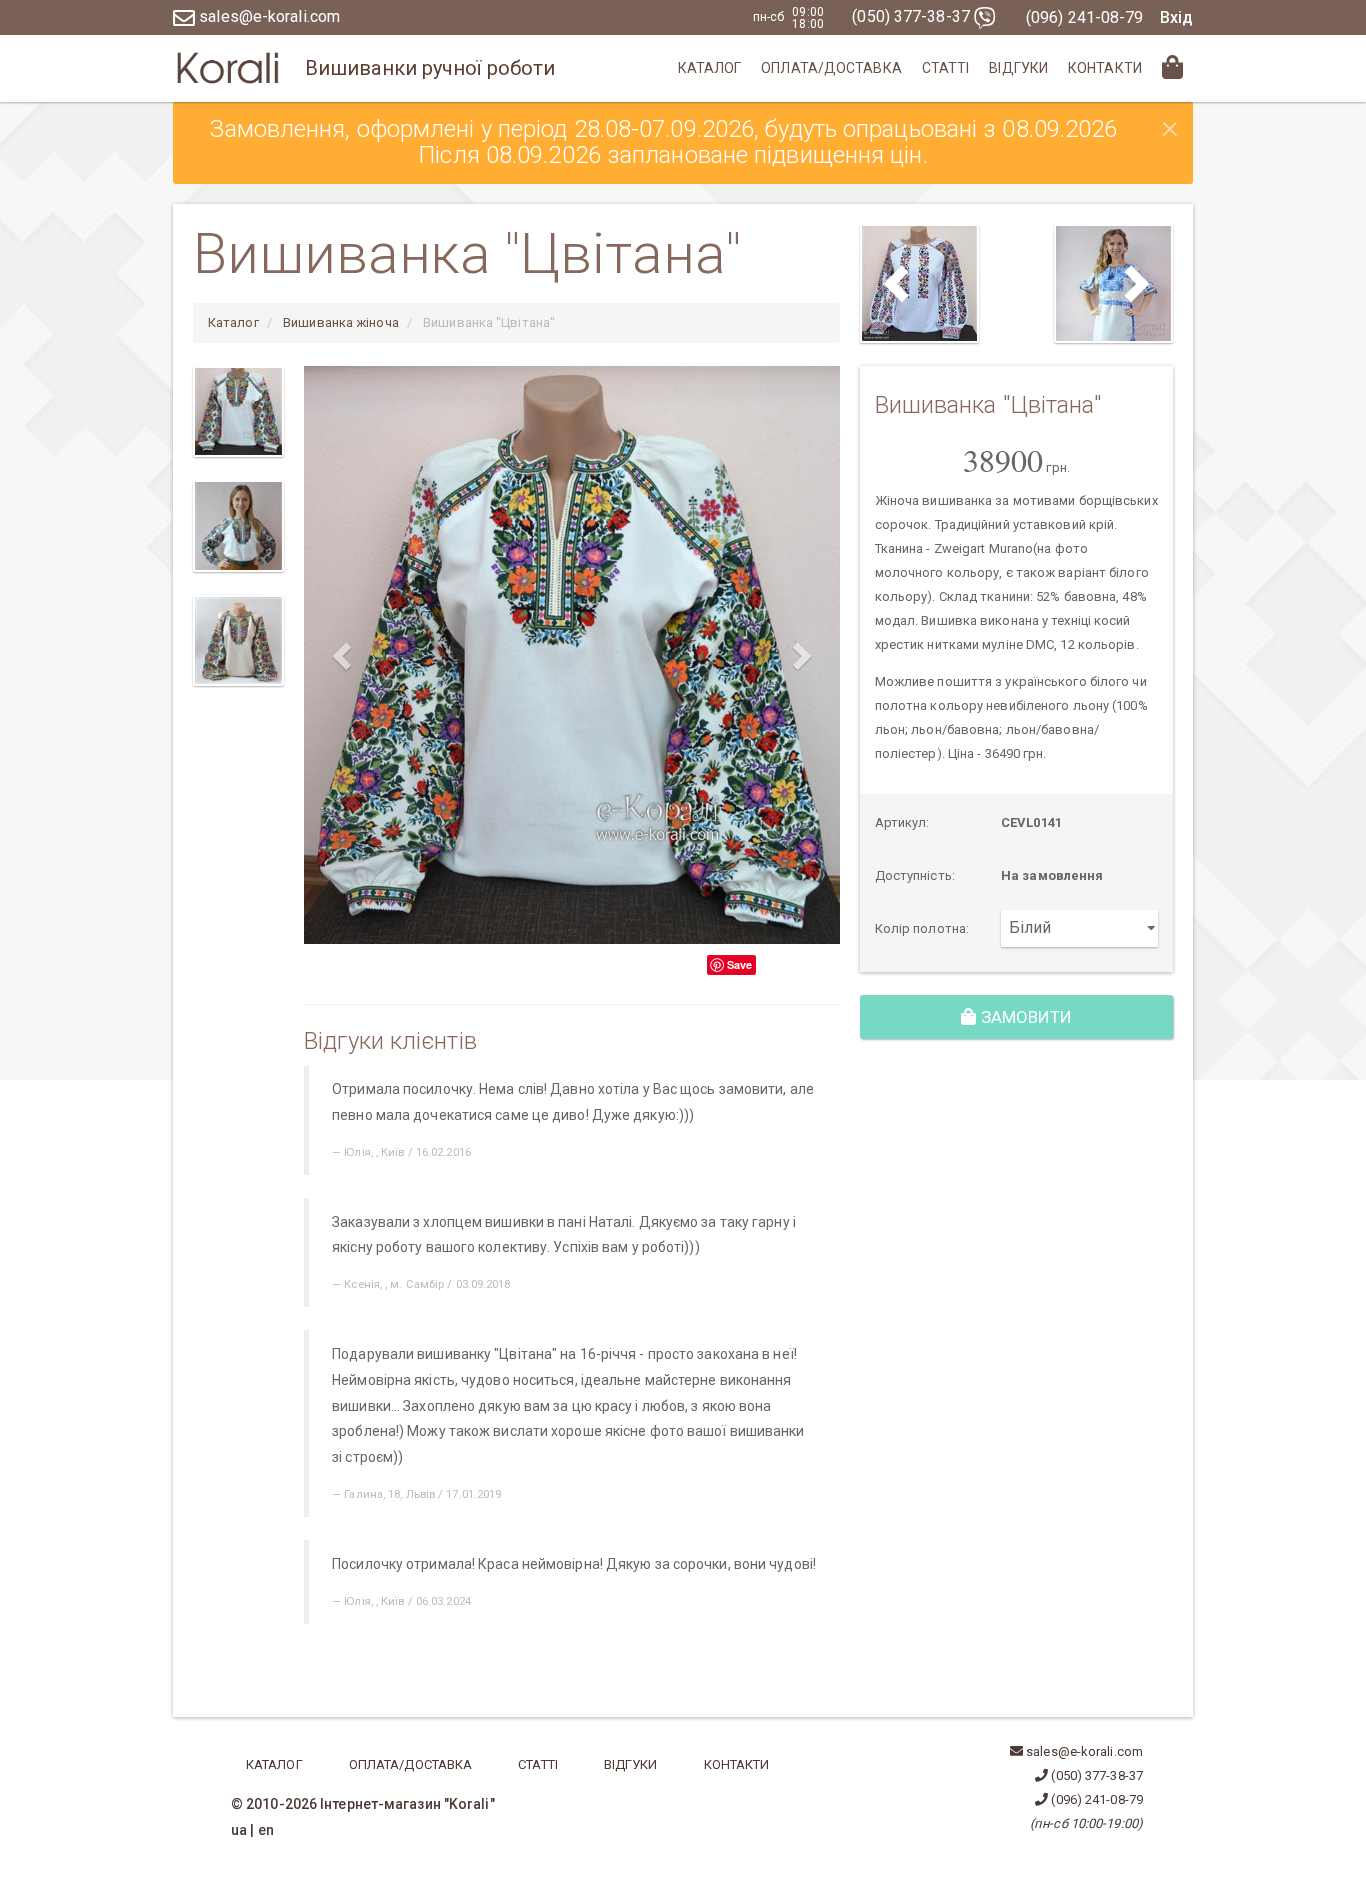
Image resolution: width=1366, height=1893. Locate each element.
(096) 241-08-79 (1085, 17)
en (266, 1830)
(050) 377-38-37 (913, 16)
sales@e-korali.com (267, 16)
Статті (946, 68)
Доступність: (915, 875)
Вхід (1176, 17)
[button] (344, 654)
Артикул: (902, 822)
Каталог (710, 68)
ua (239, 1830)
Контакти (1105, 68)
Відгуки (1018, 68)
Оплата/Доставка (831, 68)
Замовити (1024, 1017)
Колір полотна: (922, 928)
